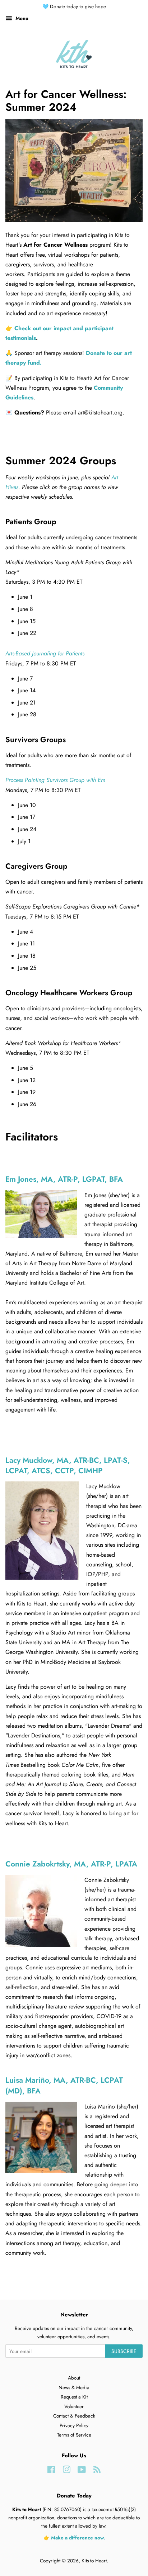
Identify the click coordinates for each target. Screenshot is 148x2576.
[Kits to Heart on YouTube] (82, 2471)
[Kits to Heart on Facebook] (51, 2471)
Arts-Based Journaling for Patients (45, 653)
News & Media (74, 2387)
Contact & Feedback (74, 2416)
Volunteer (74, 2406)
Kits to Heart (94, 2561)
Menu (21, 18)
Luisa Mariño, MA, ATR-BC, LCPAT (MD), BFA (64, 2085)
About (74, 2378)
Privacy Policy (74, 2425)
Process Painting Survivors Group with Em (55, 780)
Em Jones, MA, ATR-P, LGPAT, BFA (64, 1179)
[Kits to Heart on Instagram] (66, 2471)
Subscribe (124, 2351)
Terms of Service (74, 2435)
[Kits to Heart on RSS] (97, 2471)
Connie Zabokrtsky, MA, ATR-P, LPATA (71, 1864)
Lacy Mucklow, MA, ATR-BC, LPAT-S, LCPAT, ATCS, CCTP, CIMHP (68, 1465)
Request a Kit (74, 2397)
